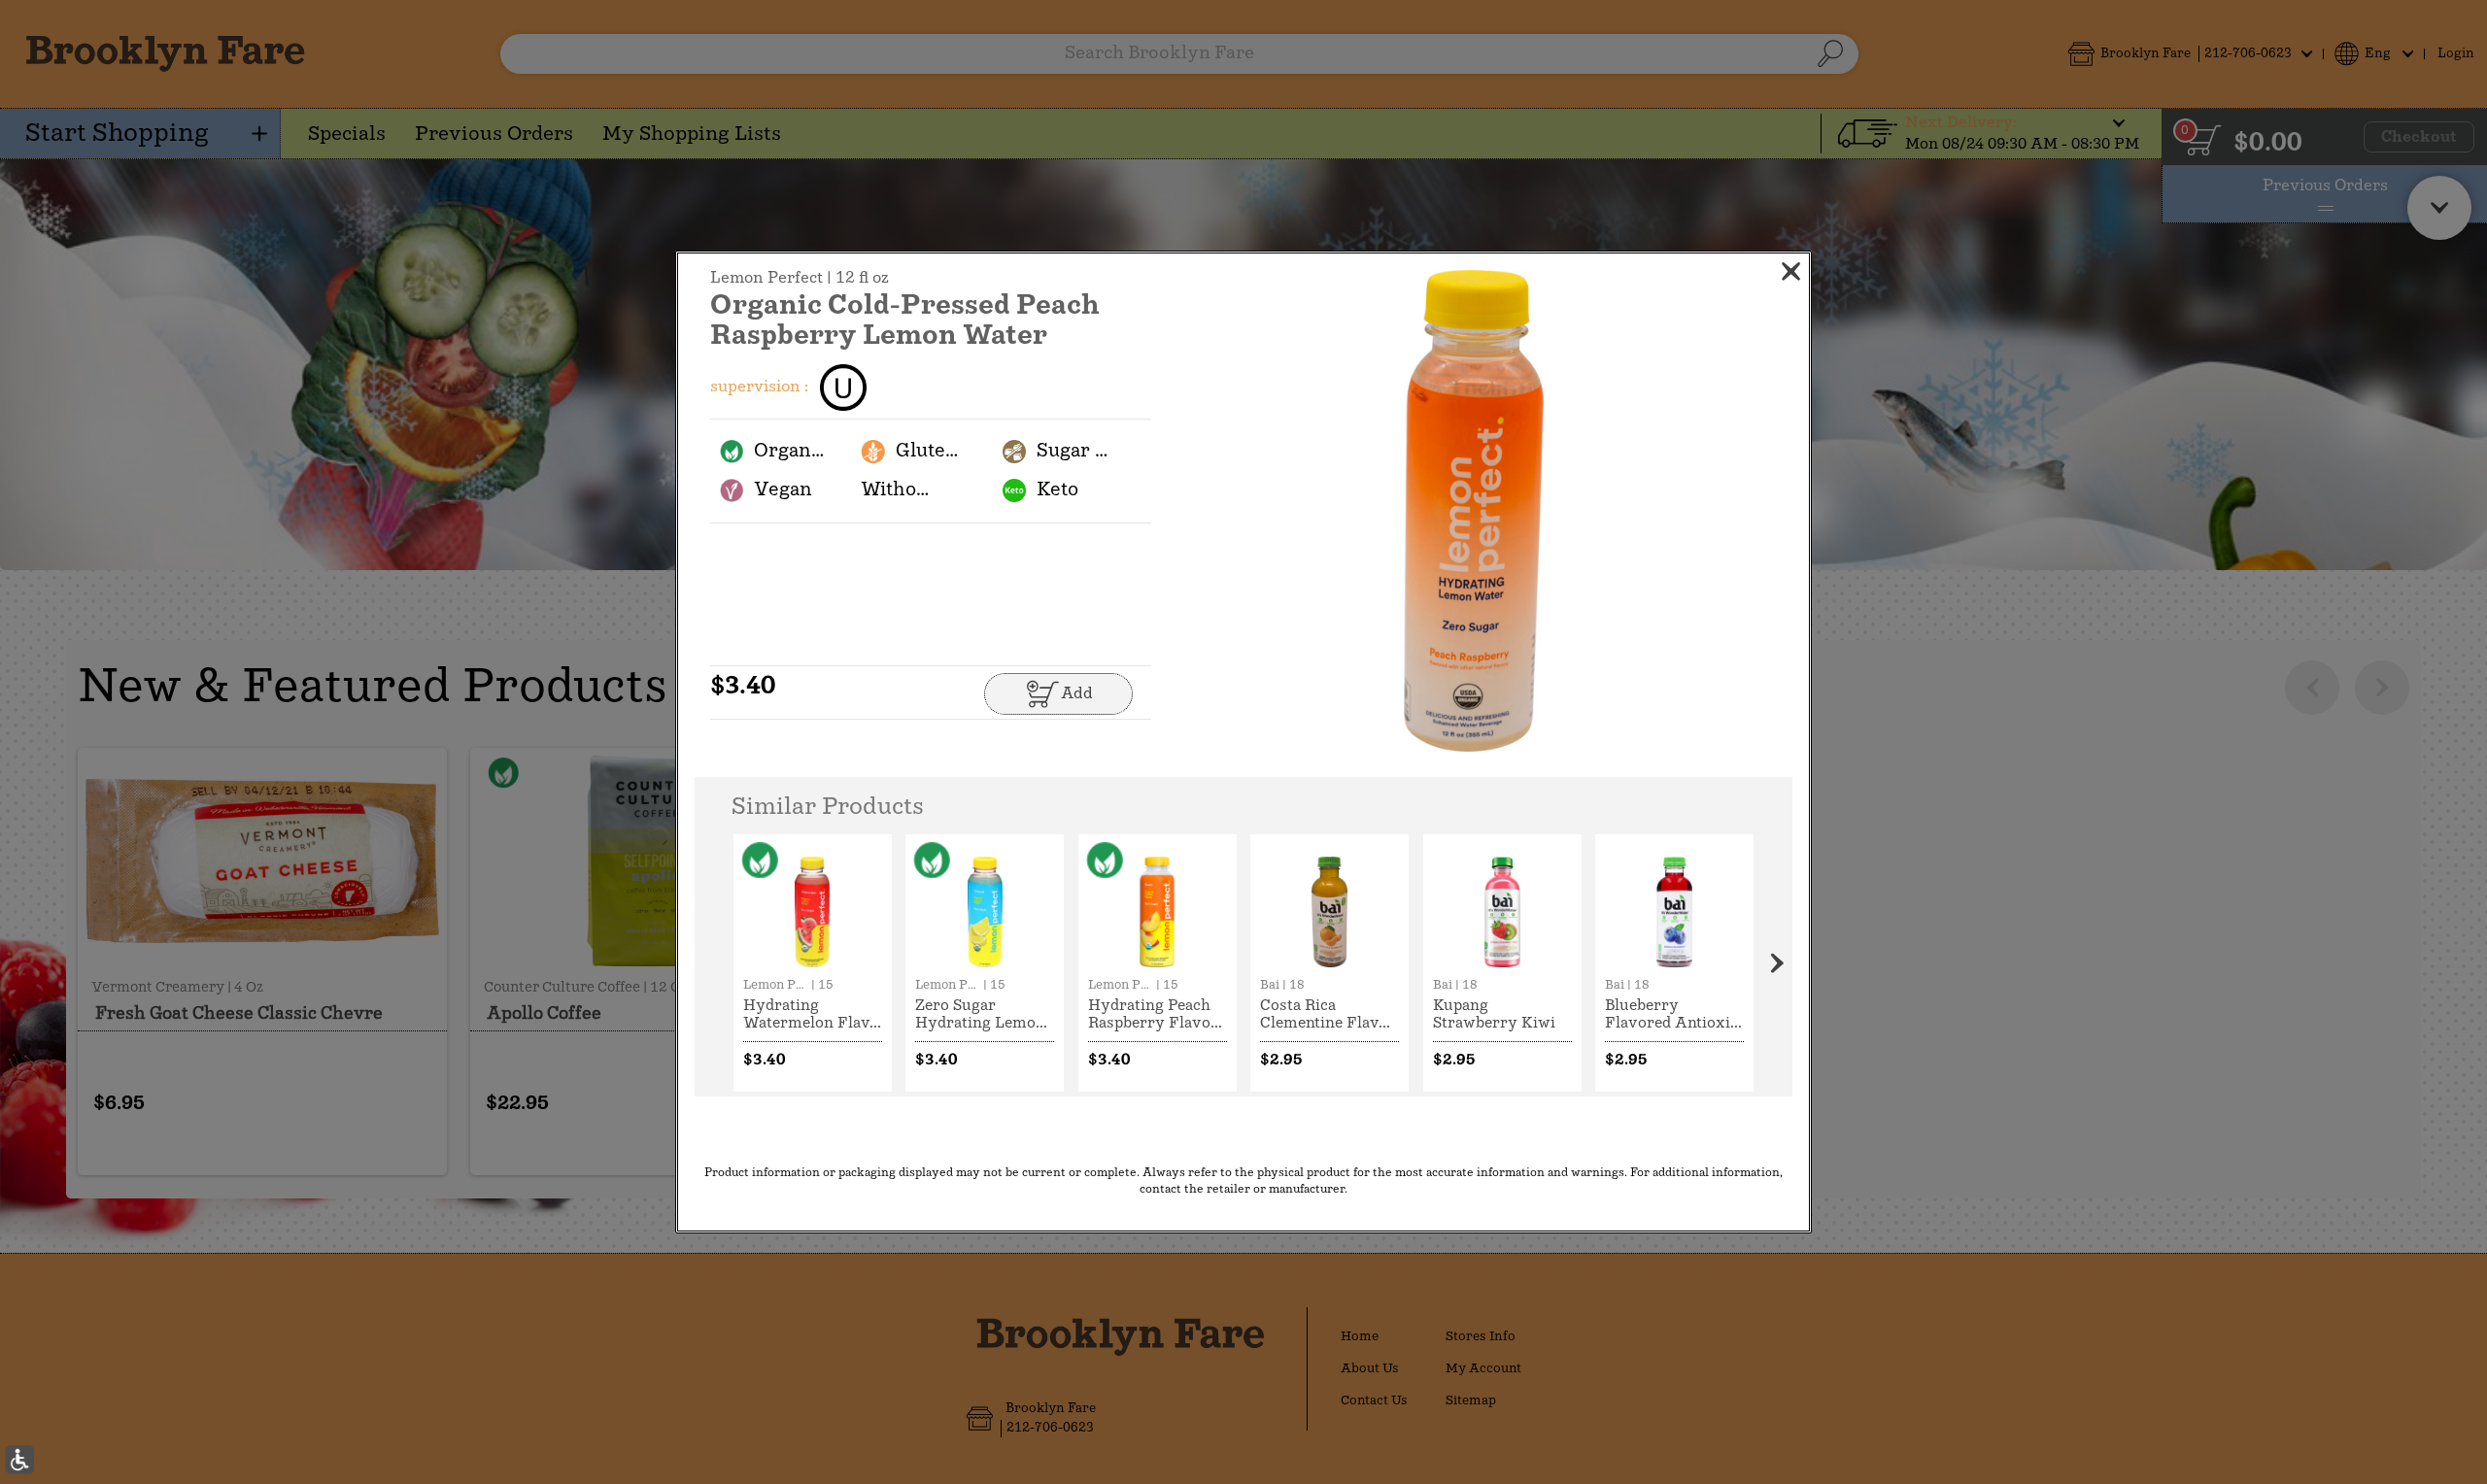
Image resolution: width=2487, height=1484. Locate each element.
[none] (813, 963)
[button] (1474, 511)
